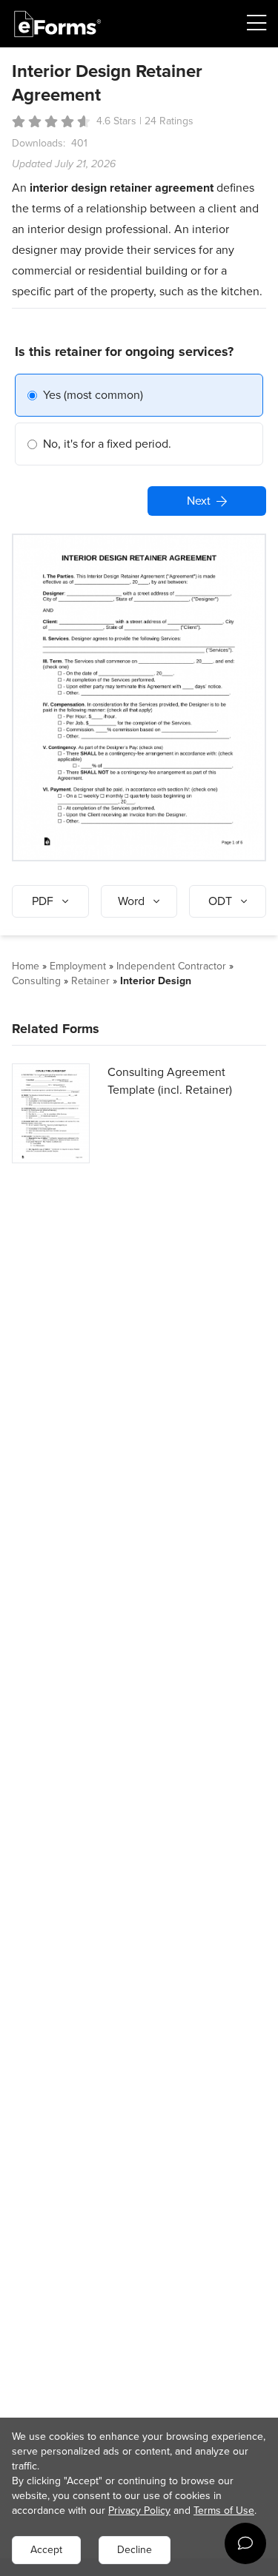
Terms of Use (224, 2511)
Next (199, 501)
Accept (46, 2550)
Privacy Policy (139, 2511)
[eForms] (58, 24)
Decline (135, 2550)
